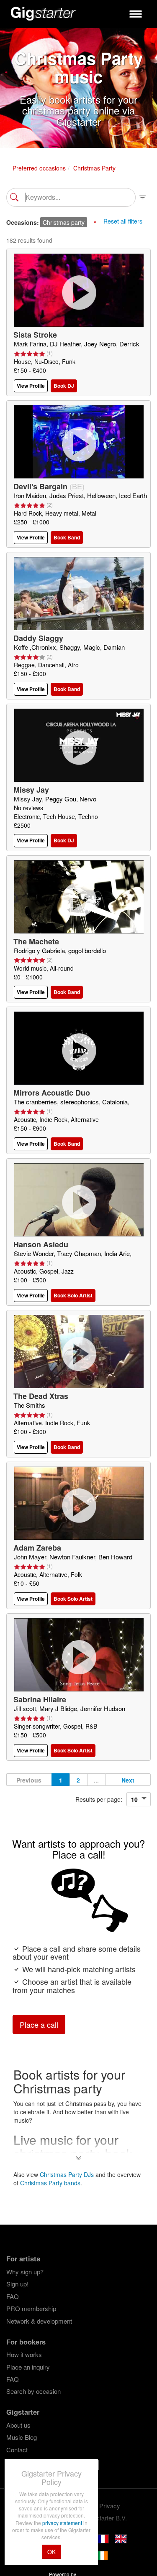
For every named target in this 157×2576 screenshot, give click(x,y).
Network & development (39, 2321)
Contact (17, 2450)
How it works (24, 2354)
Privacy (110, 2506)
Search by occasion (33, 2391)
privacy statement (63, 2523)
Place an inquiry (28, 2367)
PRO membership (31, 2308)
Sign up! (17, 2284)
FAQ (13, 2296)
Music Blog (22, 2437)
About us (18, 2425)
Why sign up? (25, 2272)
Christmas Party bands (50, 2183)
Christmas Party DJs (67, 2174)
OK (51, 2552)
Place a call (39, 2024)
